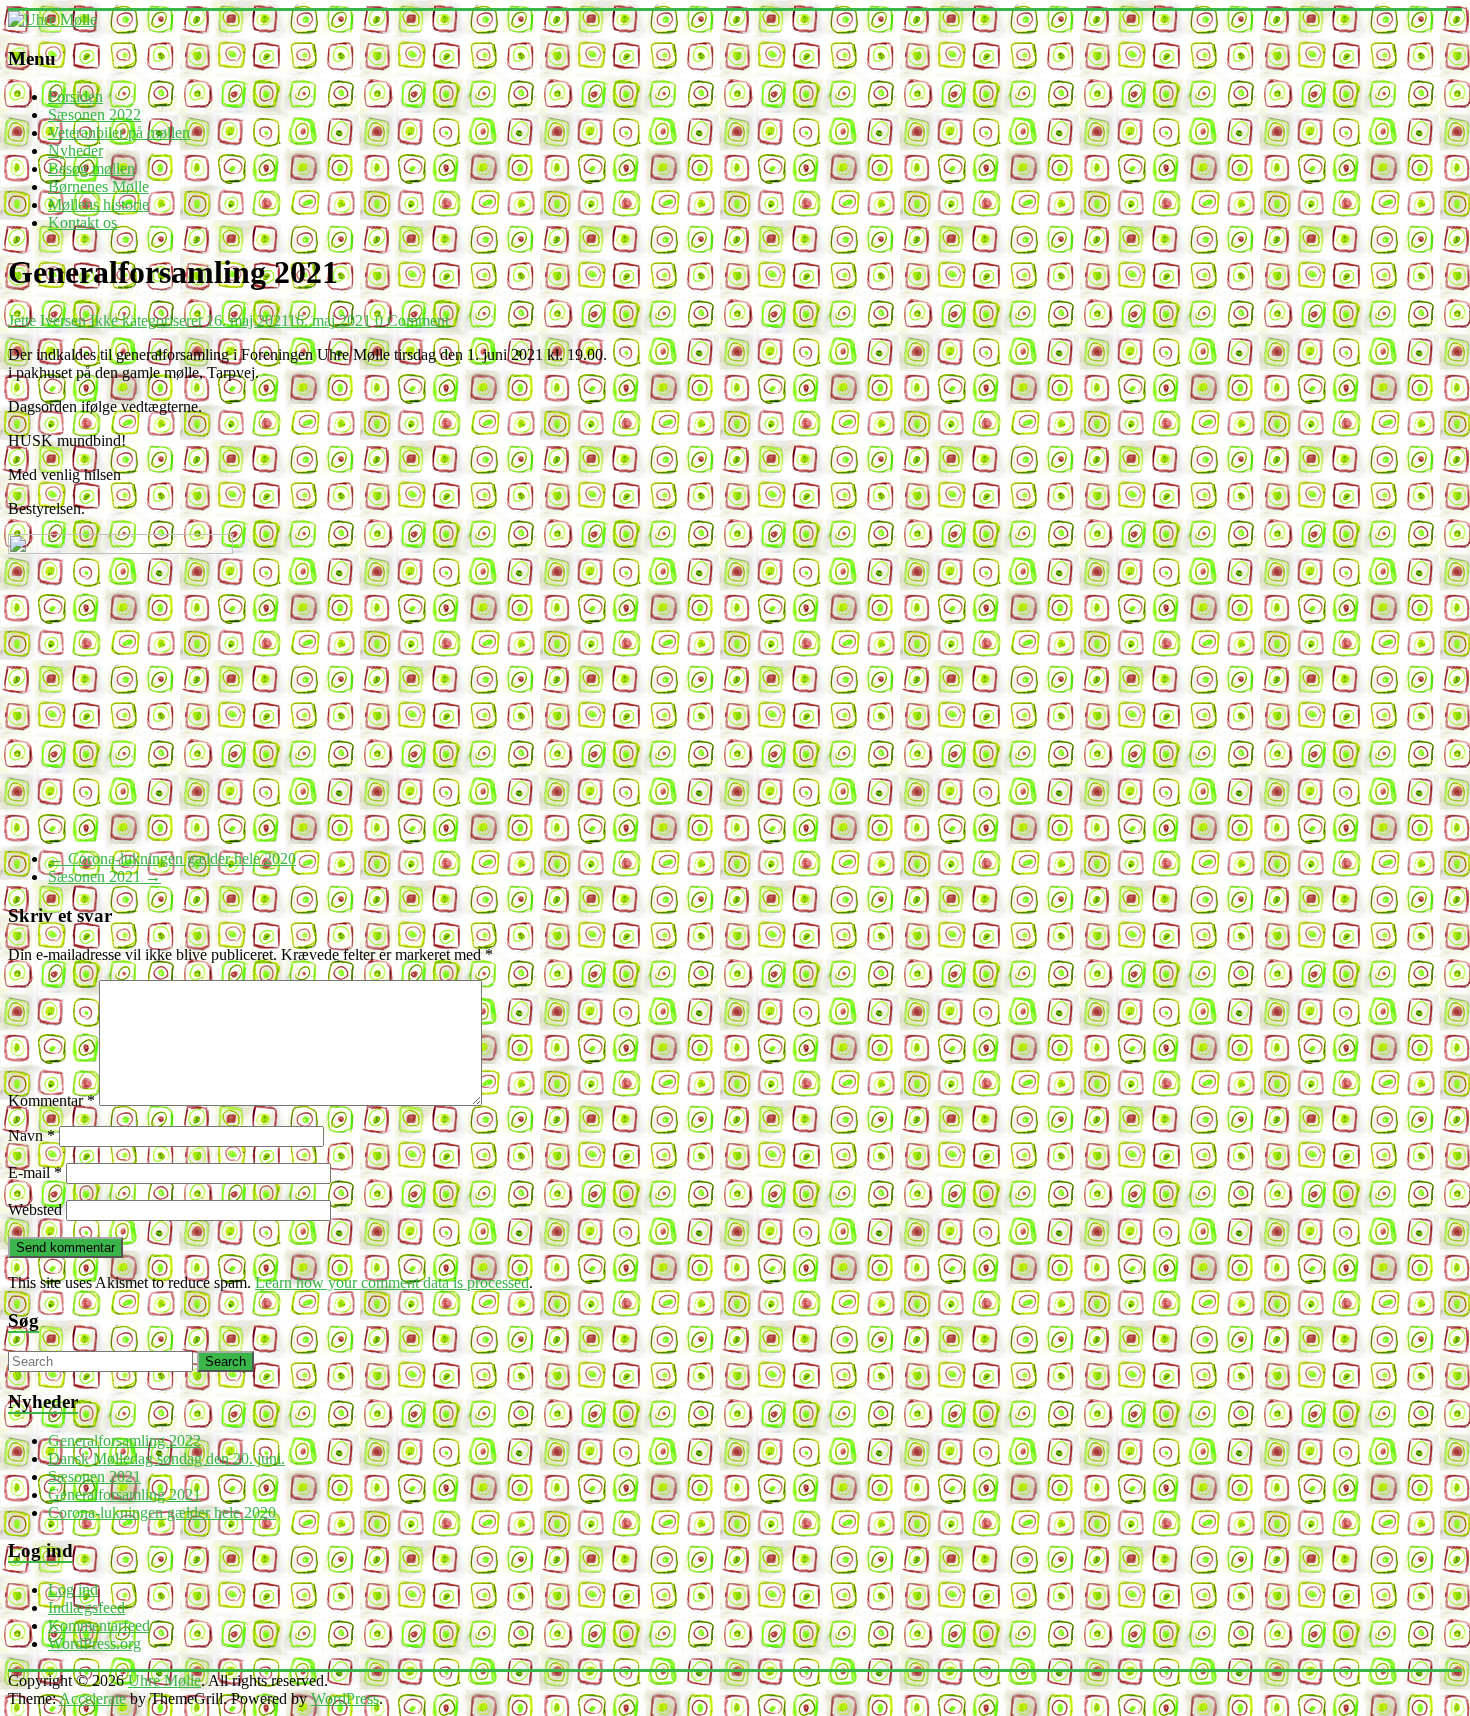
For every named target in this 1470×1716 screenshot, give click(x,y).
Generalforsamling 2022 (124, 1440)
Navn (31, 1135)
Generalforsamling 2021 (124, 1494)
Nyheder (75, 150)
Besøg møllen (91, 168)
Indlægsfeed (86, 1607)
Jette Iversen (47, 320)
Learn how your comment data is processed (392, 1282)
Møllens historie (98, 204)
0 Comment (412, 320)
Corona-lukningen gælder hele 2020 (172, 858)
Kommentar (51, 1100)
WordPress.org (94, 1643)
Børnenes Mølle (98, 186)
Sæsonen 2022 (94, 114)
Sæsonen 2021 (104, 876)
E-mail (35, 1172)
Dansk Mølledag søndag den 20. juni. (166, 1458)
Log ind (73, 1589)
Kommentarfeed (99, 1625)
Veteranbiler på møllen (119, 132)
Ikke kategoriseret (146, 320)
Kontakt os (82, 222)
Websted (35, 1209)
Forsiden (75, 96)
